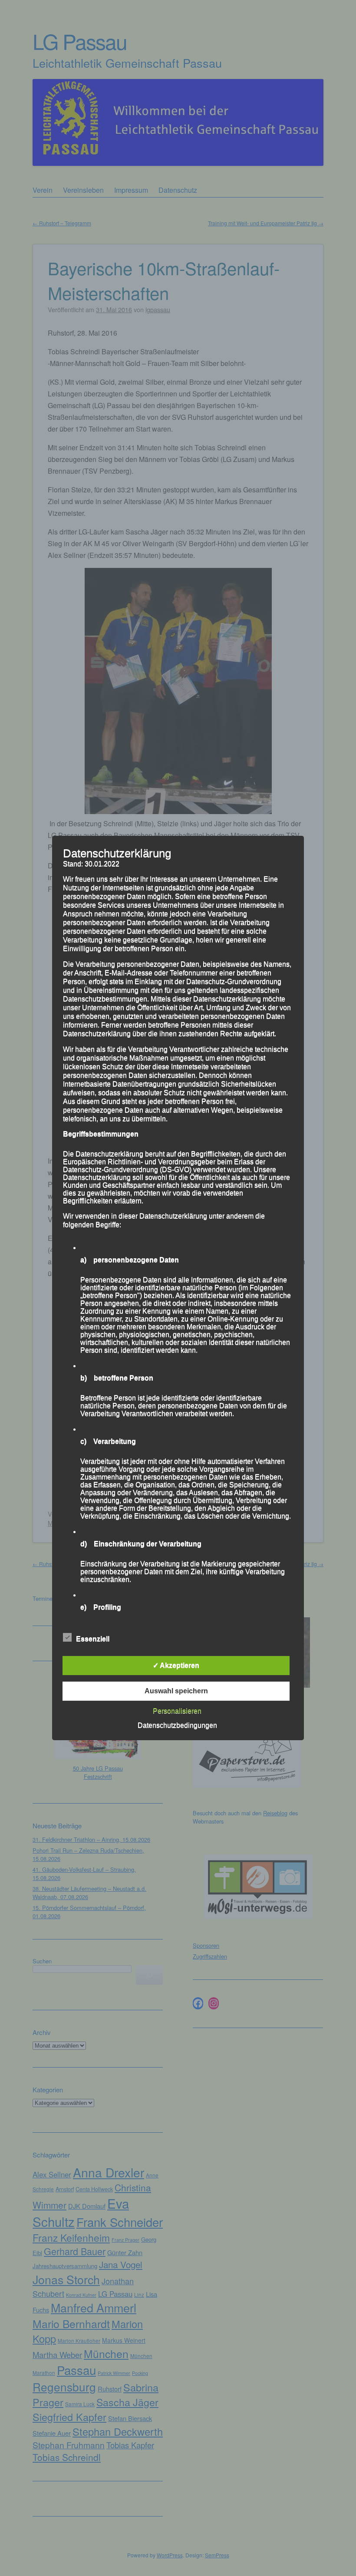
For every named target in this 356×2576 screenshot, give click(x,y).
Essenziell (93, 1639)
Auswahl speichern (176, 1691)
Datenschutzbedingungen (177, 1725)
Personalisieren (177, 1711)
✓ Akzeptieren (176, 1665)
